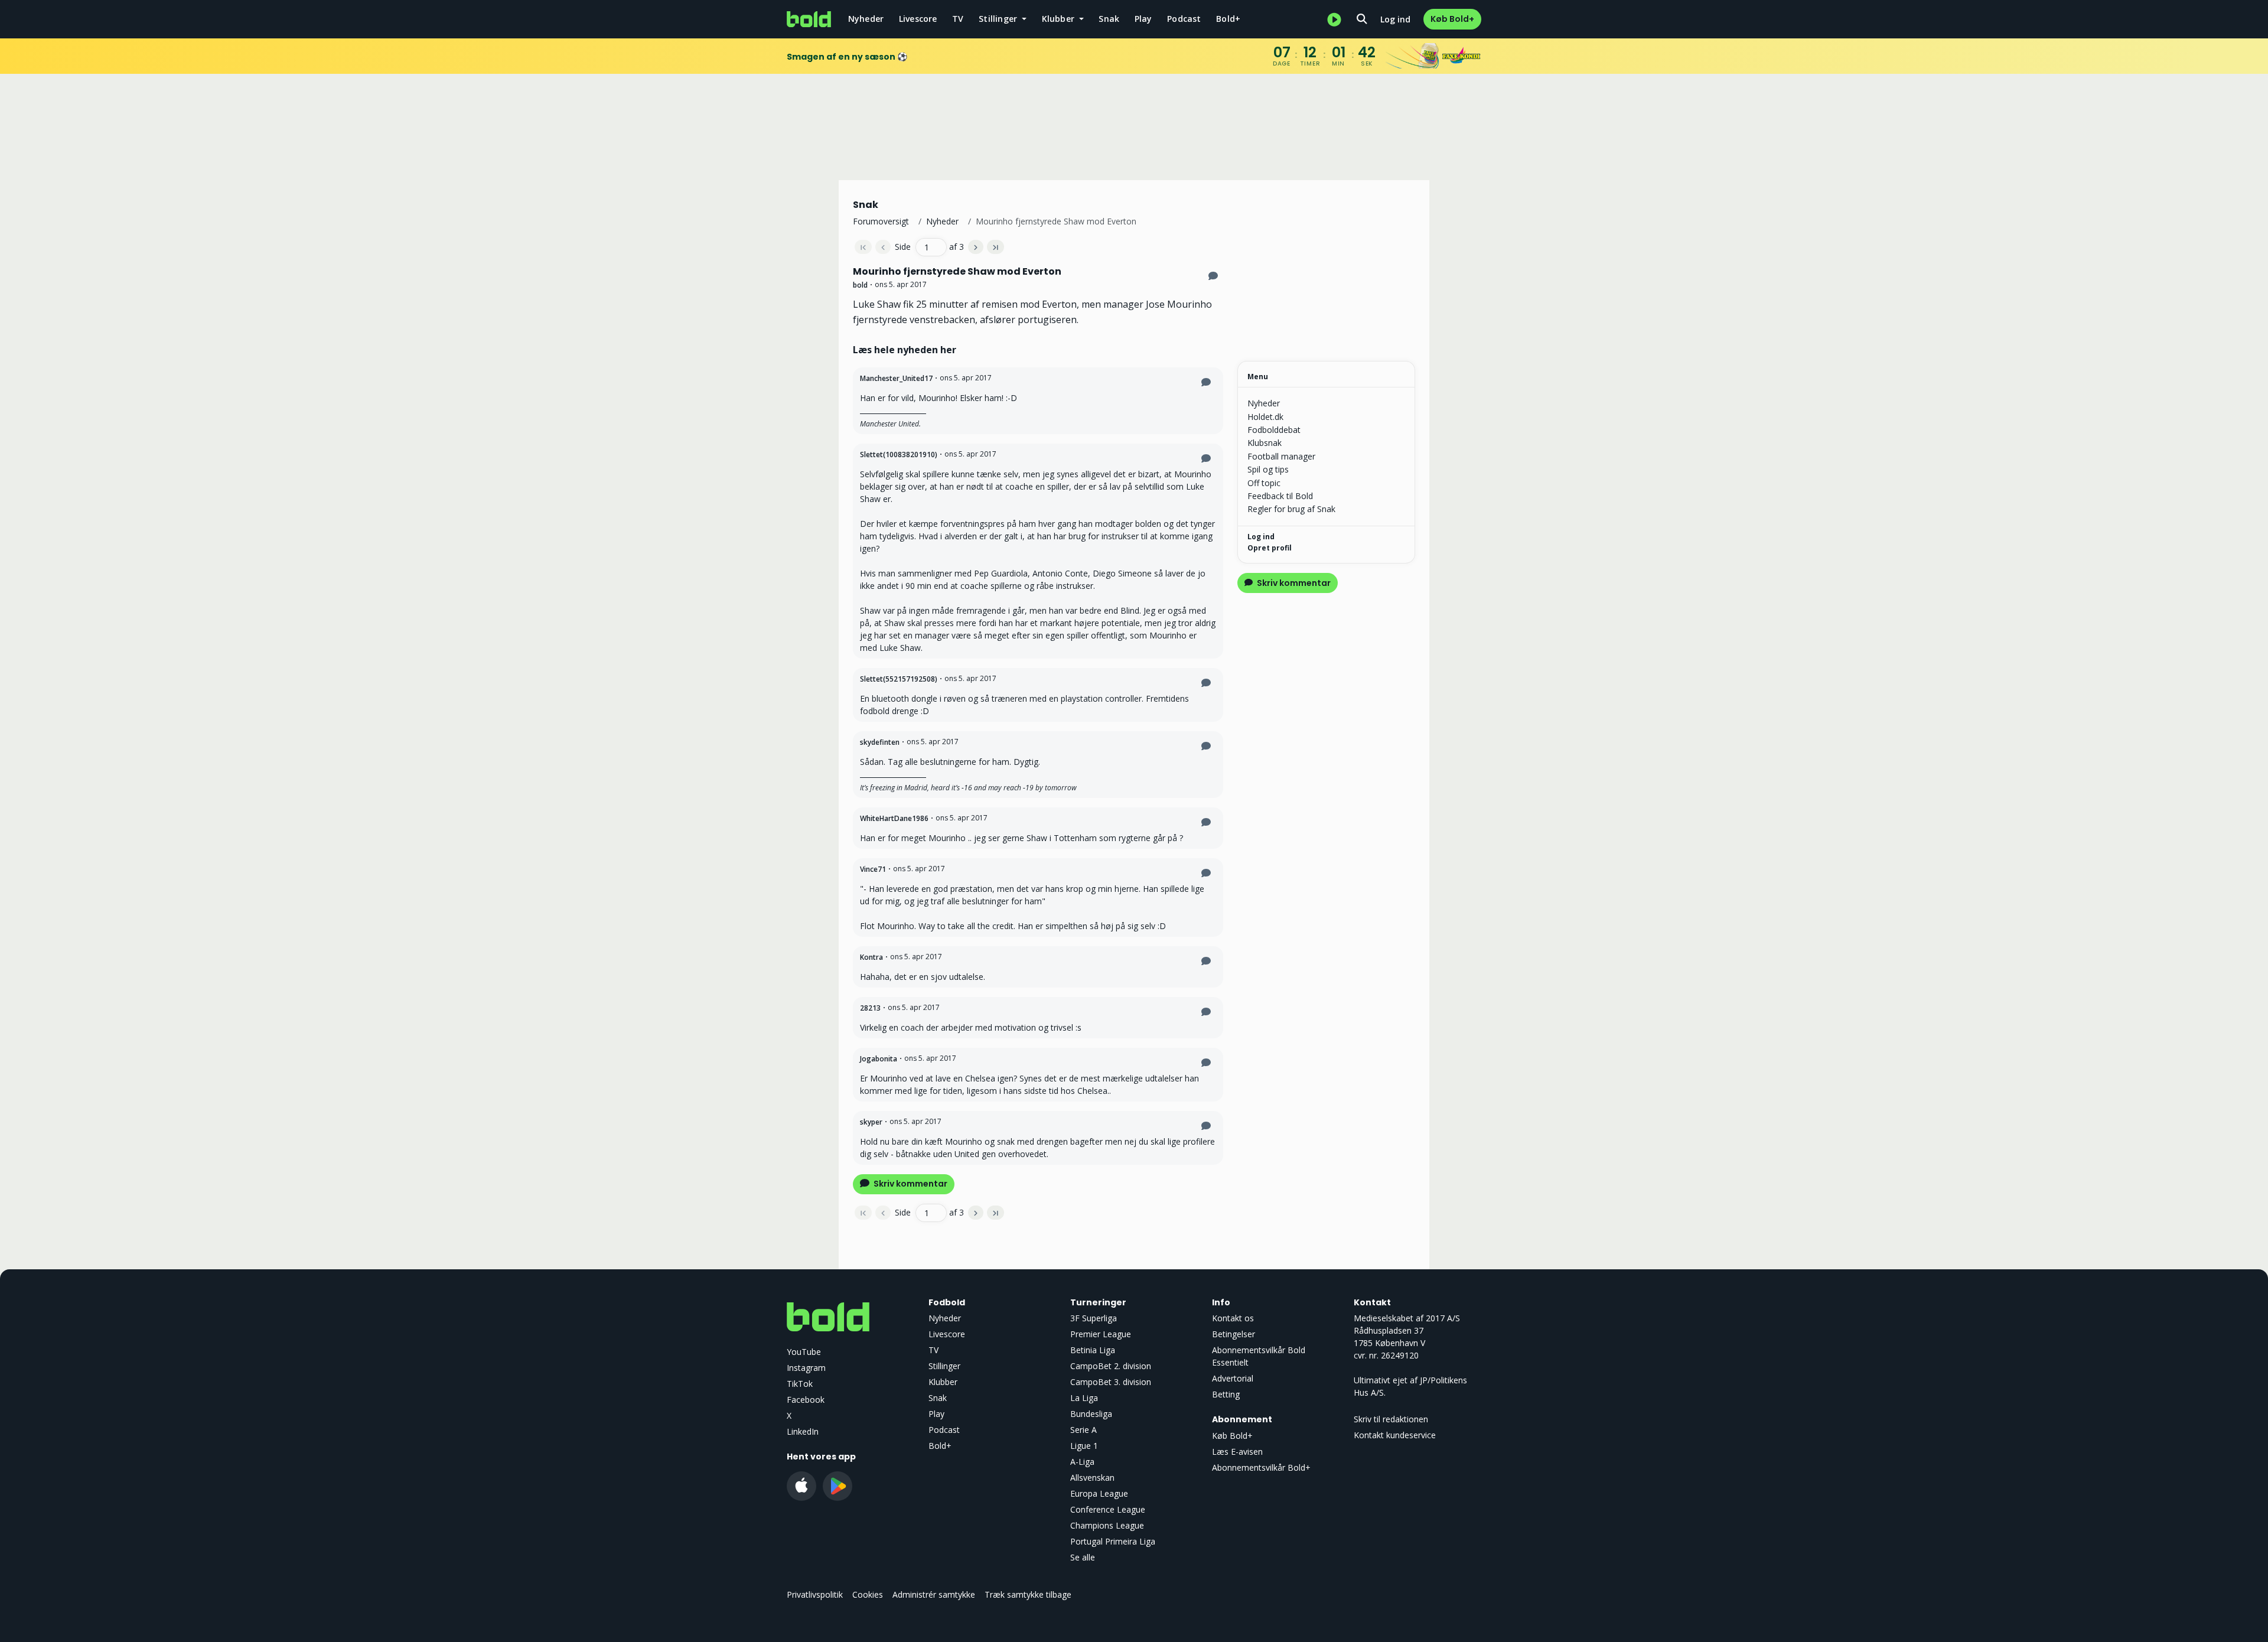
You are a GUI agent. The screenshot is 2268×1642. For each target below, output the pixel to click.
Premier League (1101, 1334)
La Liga (1084, 1398)
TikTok (800, 1384)
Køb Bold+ (1452, 19)
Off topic (1264, 483)
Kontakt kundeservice (1395, 1435)
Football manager (1281, 456)
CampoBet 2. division (1111, 1366)
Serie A (1084, 1430)
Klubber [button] (1060, 19)
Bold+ (1228, 19)
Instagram (806, 1368)
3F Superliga (1094, 1318)
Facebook (806, 1400)
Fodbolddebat (1274, 430)
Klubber (943, 1382)
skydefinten (880, 742)
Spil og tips (1268, 469)
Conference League (1108, 1509)
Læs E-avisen (1237, 1452)
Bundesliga (1091, 1414)
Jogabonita (879, 1059)
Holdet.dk (1265, 417)
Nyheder (866, 19)
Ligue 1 (1084, 1446)
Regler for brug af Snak (1291, 509)
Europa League (1099, 1493)
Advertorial (1233, 1378)
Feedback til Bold (1280, 496)
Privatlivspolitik (815, 1594)
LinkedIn (803, 1431)
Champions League (1107, 1525)
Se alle (1083, 1557)
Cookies (868, 1594)
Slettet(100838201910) (899, 455)
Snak (1109, 19)
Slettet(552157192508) (899, 679)
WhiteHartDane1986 (894, 818)
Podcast (1184, 19)
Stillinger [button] (999, 19)
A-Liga (1082, 1462)
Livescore (918, 19)
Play (1143, 19)
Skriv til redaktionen (1391, 1419)
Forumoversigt (881, 221)
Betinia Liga (1093, 1350)
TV (958, 19)
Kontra (871, 957)
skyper (871, 1122)
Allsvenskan (1092, 1478)
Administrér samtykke (934, 1594)
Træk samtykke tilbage (1028, 1594)
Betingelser (1234, 1334)
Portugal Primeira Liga (1113, 1541)
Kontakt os (1233, 1318)
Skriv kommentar (910, 1184)
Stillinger (944, 1366)
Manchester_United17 (896, 378)
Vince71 (873, 869)
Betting (1226, 1394)
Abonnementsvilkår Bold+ (1261, 1467)
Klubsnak (1265, 443)
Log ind (1395, 19)
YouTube (804, 1352)
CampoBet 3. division (1111, 1382)
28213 (870, 1008)
